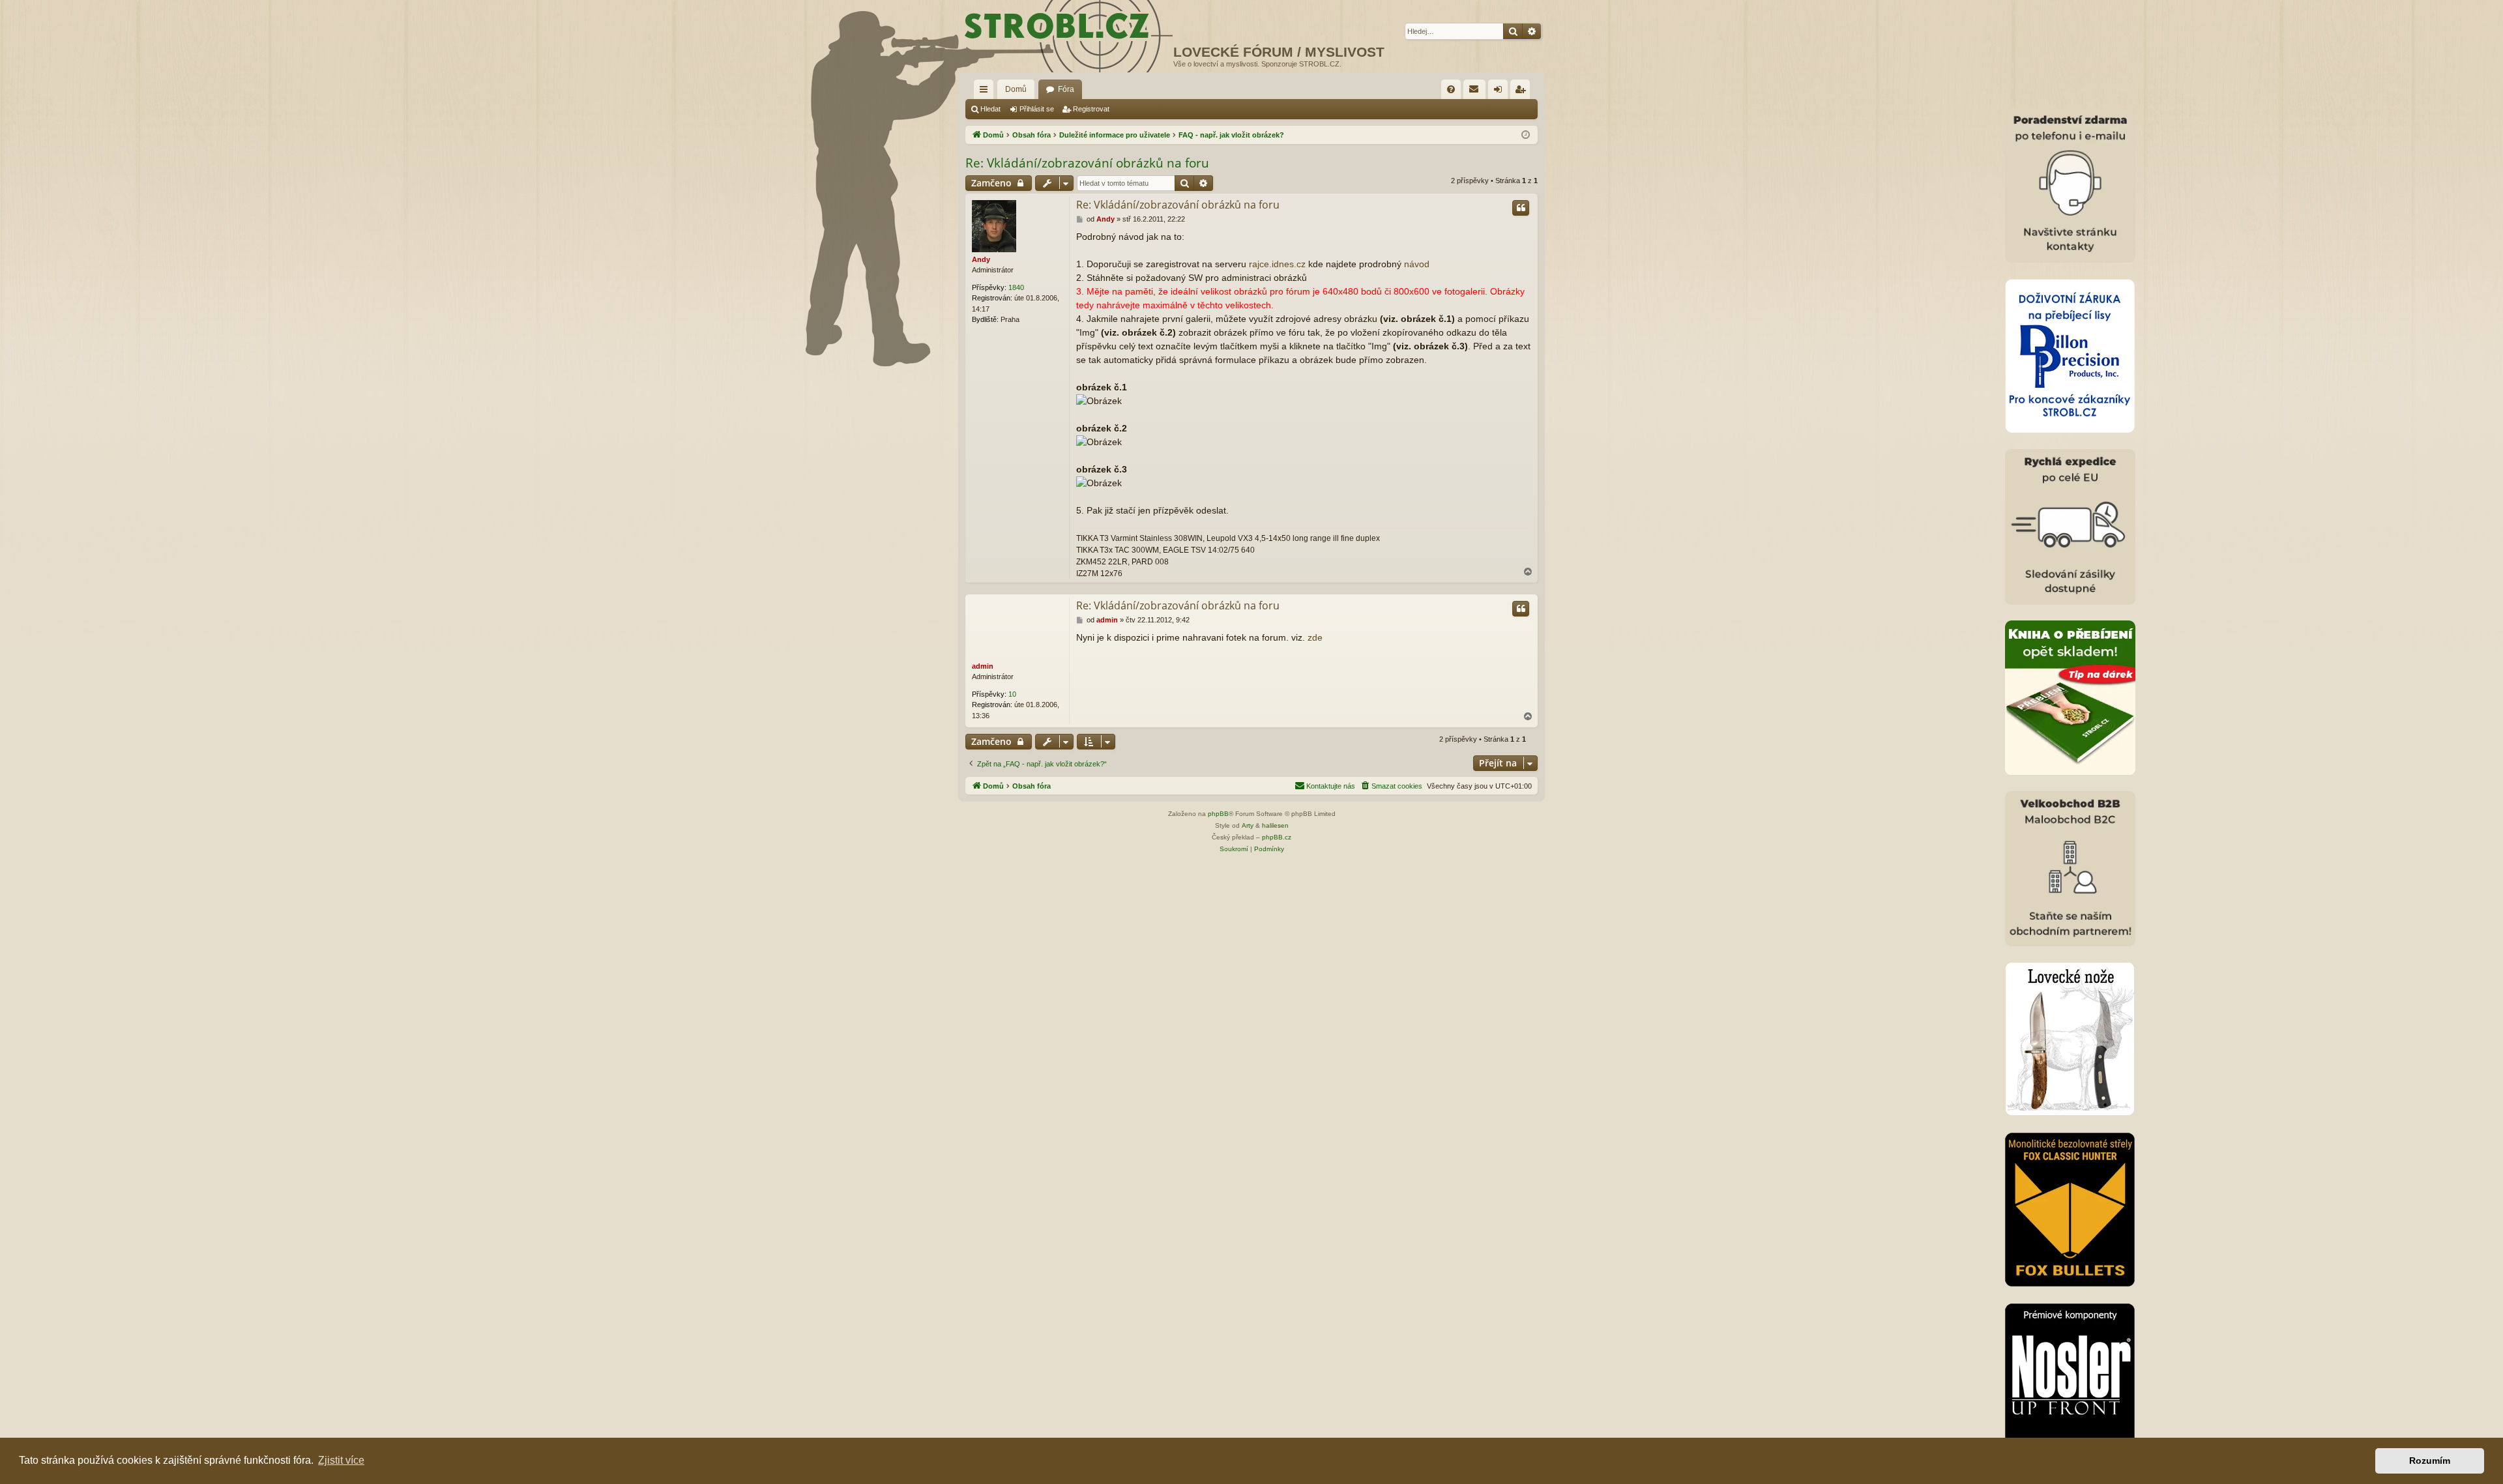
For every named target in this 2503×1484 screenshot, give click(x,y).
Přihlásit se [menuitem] (1500, 92)
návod (1417, 264)
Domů (1016, 89)
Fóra (1066, 89)
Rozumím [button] (2430, 1461)
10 (1012, 694)
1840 (1016, 287)
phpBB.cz (1277, 837)
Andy (981, 259)
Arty (1248, 825)
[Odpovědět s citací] (1521, 208)
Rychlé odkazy (986, 92)
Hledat (990, 109)
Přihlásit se (1037, 109)
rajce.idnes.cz (1277, 264)
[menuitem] (1451, 89)
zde (1315, 637)
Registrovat (1091, 109)
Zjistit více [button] (341, 1460)
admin (983, 666)
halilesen (1275, 825)
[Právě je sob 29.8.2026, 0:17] (1526, 135)
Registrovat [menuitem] (1523, 92)
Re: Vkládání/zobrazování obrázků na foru (1087, 163)
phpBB (1218, 814)
